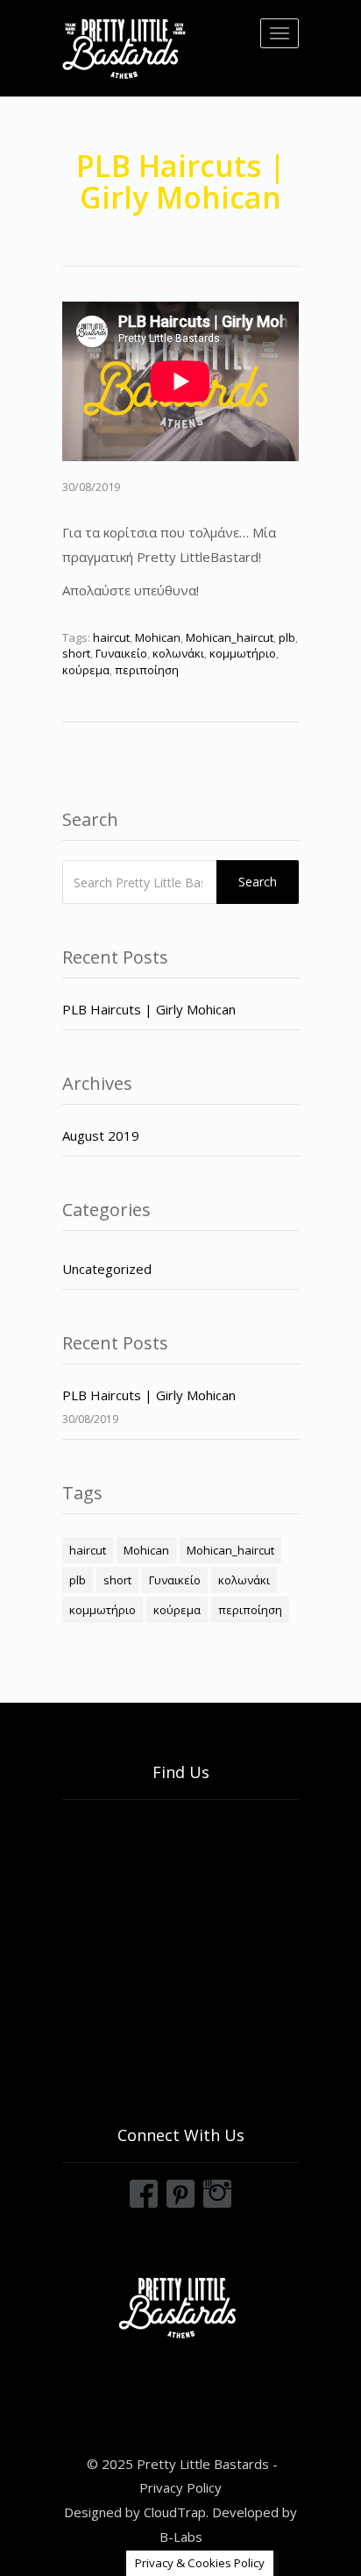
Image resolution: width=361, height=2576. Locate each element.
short (76, 653)
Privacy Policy (180, 2487)
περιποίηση (147, 670)
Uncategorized (107, 1269)
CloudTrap (175, 2512)
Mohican (158, 637)
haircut (111, 637)
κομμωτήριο (243, 653)
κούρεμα (86, 670)
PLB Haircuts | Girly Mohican (149, 1009)
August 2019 (101, 1135)
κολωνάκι (178, 653)
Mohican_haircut (230, 637)
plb (287, 637)
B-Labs (181, 2537)
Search (258, 882)
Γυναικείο (121, 653)
